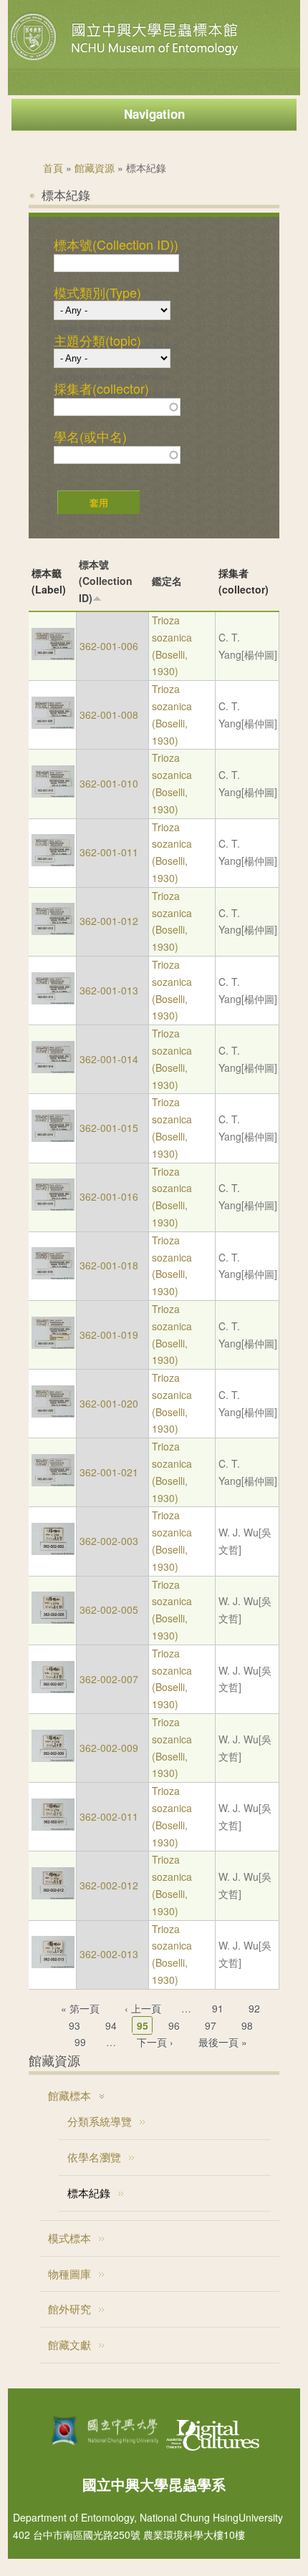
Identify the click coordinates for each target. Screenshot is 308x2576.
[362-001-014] (53, 1069)
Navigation (154, 114)
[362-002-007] (53, 1689)
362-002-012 (109, 1885)
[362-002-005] (53, 1619)
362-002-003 (109, 1541)
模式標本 (69, 2238)
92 (254, 2008)
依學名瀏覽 (94, 2157)
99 (80, 2042)
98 (247, 2025)
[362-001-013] (53, 1000)
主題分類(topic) (97, 341)
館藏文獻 (69, 2344)
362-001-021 (109, 1472)
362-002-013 (109, 1954)
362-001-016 (109, 1196)
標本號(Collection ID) (106, 581)
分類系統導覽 (100, 2121)
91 (218, 2008)
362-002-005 (109, 1609)
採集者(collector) (101, 389)
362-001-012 (109, 921)
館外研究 (69, 2309)
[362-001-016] (53, 1206)
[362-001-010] (53, 793)
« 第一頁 (80, 2008)
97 (211, 2025)
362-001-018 (109, 1265)
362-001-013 (109, 990)
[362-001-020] (53, 1413)
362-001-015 (109, 1128)
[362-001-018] (53, 1275)
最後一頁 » (223, 2042)
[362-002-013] (53, 1964)
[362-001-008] (53, 725)
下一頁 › (155, 2042)
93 (74, 2025)
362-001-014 (109, 1059)
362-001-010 (109, 783)
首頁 (53, 168)
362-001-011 (109, 852)
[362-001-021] (53, 1482)
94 (111, 2025)
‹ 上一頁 (143, 2008)
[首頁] (126, 60)
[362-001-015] (53, 1138)
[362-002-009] (53, 1758)
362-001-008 (109, 715)
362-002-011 (109, 1816)
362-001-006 (109, 646)
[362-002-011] (53, 1826)
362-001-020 (109, 1403)
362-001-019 (109, 1335)
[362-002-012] (53, 1895)
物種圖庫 (69, 2274)
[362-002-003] (53, 1551)
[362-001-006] (53, 656)
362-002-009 (109, 1748)
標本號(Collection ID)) (116, 245)
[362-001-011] (53, 862)
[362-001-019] (53, 1345)
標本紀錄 (89, 2193)
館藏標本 (69, 2095)
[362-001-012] (53, 931)
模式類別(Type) (97, 293)
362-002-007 (109, 1679)
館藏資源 (95, 168)
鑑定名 (167, 581)
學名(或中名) (90, 437)
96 (174, 2025)
